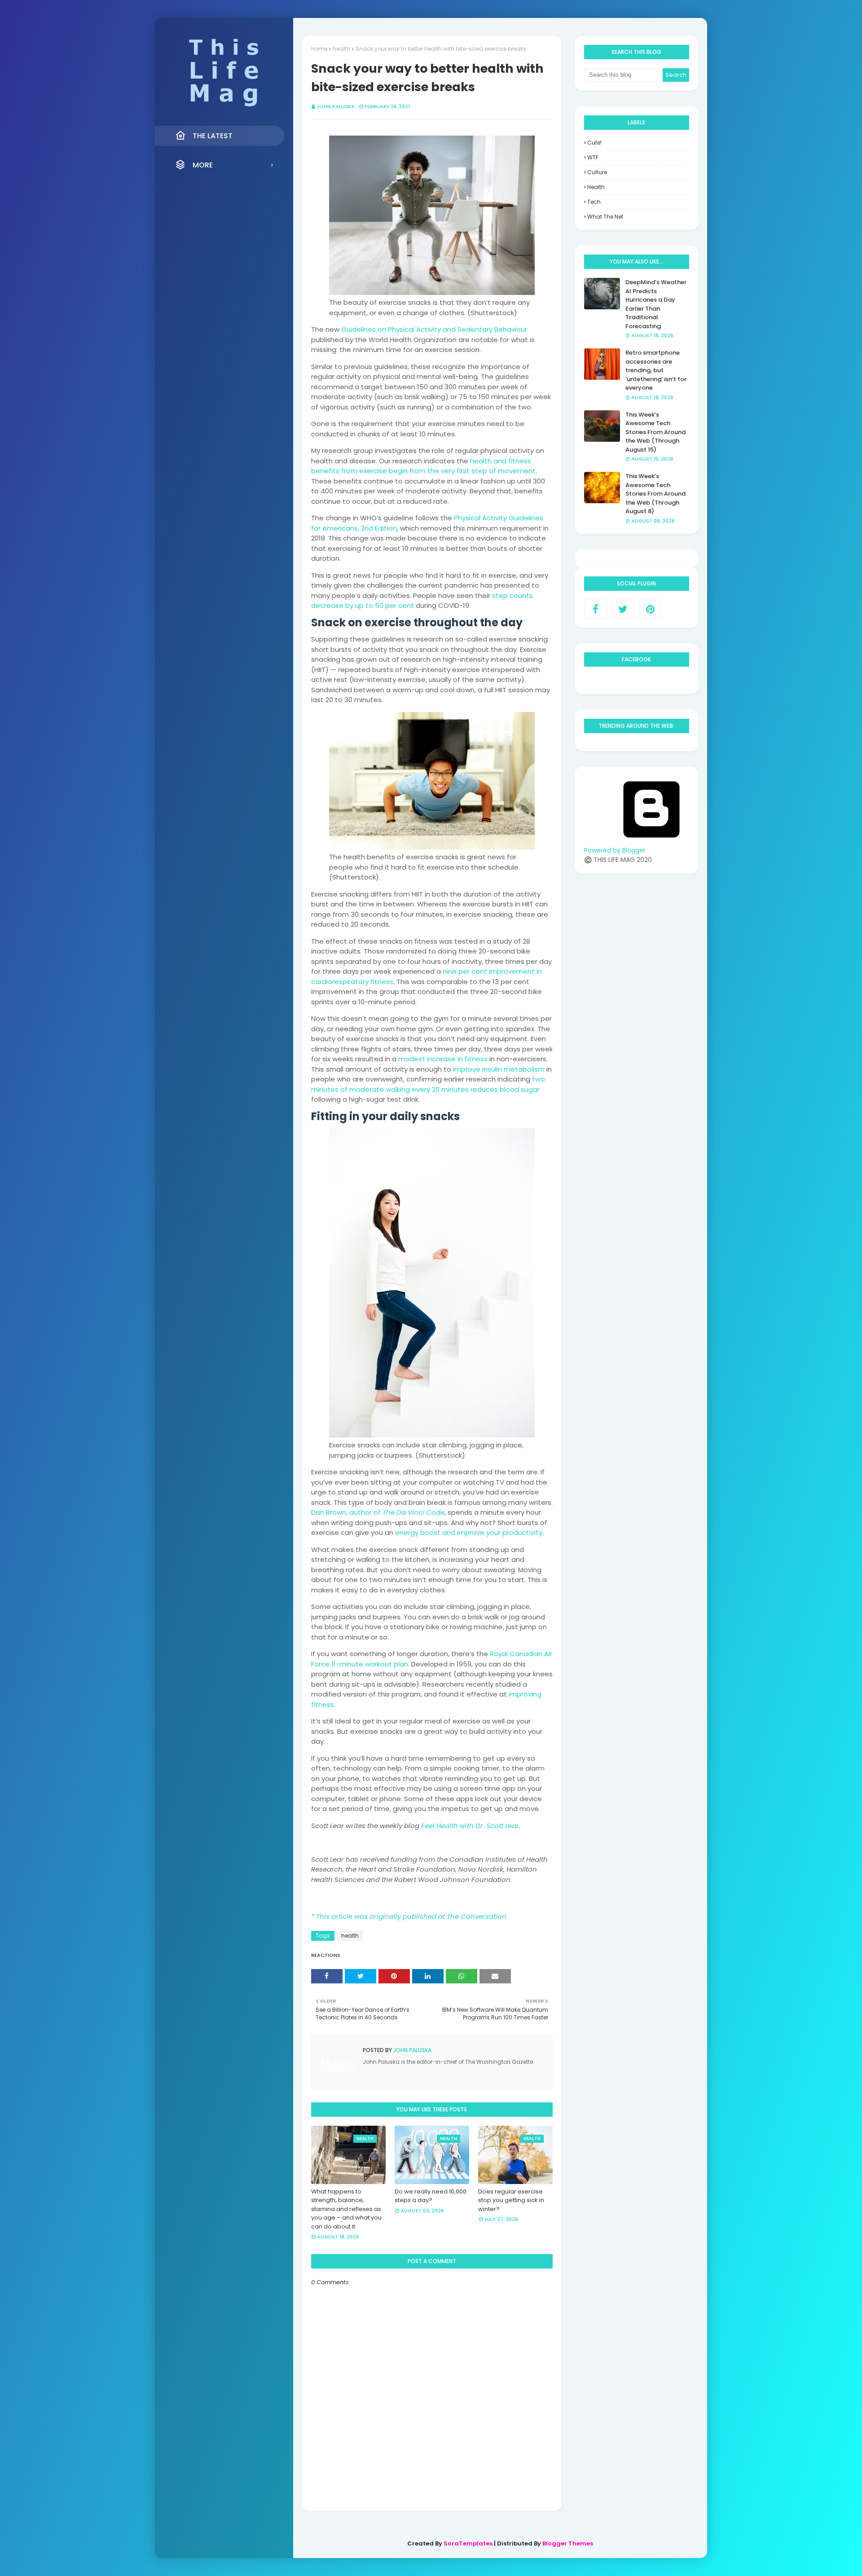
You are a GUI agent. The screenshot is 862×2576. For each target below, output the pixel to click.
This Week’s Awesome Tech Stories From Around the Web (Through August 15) (655, 432)
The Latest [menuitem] (213, 136)
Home (319, 49)
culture (597, 172)
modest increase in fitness (443, 1059)
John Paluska (336, 106)
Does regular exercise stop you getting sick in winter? (511, 2200)
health (341, 49)
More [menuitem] (203, 165)
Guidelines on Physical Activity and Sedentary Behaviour (434, 329)
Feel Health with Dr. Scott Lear (470, 1826)
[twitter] (623, 609)
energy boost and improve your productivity (469, 1532)
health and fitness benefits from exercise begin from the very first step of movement (423, 466)
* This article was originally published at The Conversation (409, 1916)
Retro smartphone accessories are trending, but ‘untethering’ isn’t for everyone (656, 370)
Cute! (594, 143)
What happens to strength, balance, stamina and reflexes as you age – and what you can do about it (346, 2209)
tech (594, 202)
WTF (593, 157)
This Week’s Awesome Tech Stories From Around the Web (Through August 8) (655, 494)
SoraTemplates (468, 2543)
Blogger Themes (568, 2543)
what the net (605, 217)
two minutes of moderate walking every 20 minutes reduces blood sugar (428, 1084)
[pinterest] (650, 609)
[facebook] (596, 609)
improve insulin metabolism (499, 1069)
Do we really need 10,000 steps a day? (431, 2196)
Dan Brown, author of (378, 1512)
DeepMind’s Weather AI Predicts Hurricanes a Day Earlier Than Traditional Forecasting (656, 304)
